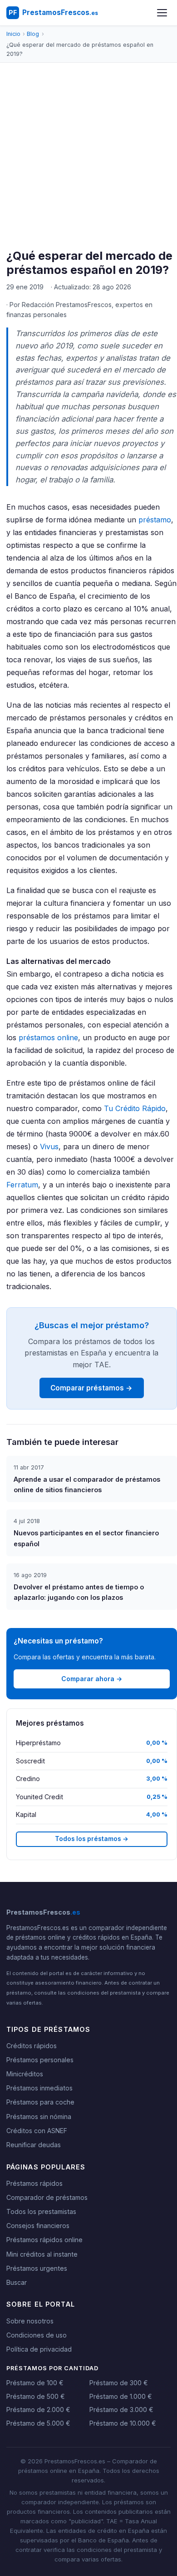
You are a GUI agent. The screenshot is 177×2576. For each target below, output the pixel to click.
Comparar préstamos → (91, 1388)
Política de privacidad (39, 2349)
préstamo (155, 520)
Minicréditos (25, 2074)
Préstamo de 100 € (35, 2383)
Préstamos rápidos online (44, 2240)
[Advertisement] (88, 156)
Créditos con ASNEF (37, 2131)
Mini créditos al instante (42, 2254)
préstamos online (48, 1037)
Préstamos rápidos (34, 2183)
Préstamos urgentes (37, 2268)
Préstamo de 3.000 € (121, 2410)
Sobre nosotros (30, 2321)
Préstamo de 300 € (119, 2383)
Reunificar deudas (34, 2145)
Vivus (49, 1147)
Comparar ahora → (92, 1679)
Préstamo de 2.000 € (38, 2410)
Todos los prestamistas (41, 2211)
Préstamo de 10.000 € (123, 2423)
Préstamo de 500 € (36, 2396)
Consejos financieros (38, 2226)
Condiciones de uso (37, 2335)
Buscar (17, 2282)
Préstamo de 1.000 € (121, 2396)
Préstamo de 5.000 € (38, 2423)
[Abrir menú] (162, 13)
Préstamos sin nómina (39, 2117)
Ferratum (22, 1185)
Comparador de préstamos (47, 2197)
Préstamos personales (40, 2060)
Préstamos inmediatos (39, 2088)
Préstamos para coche (40, 2102)
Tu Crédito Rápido (135, 1108)
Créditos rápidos (32, 2046)
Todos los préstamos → (92, 1839)
